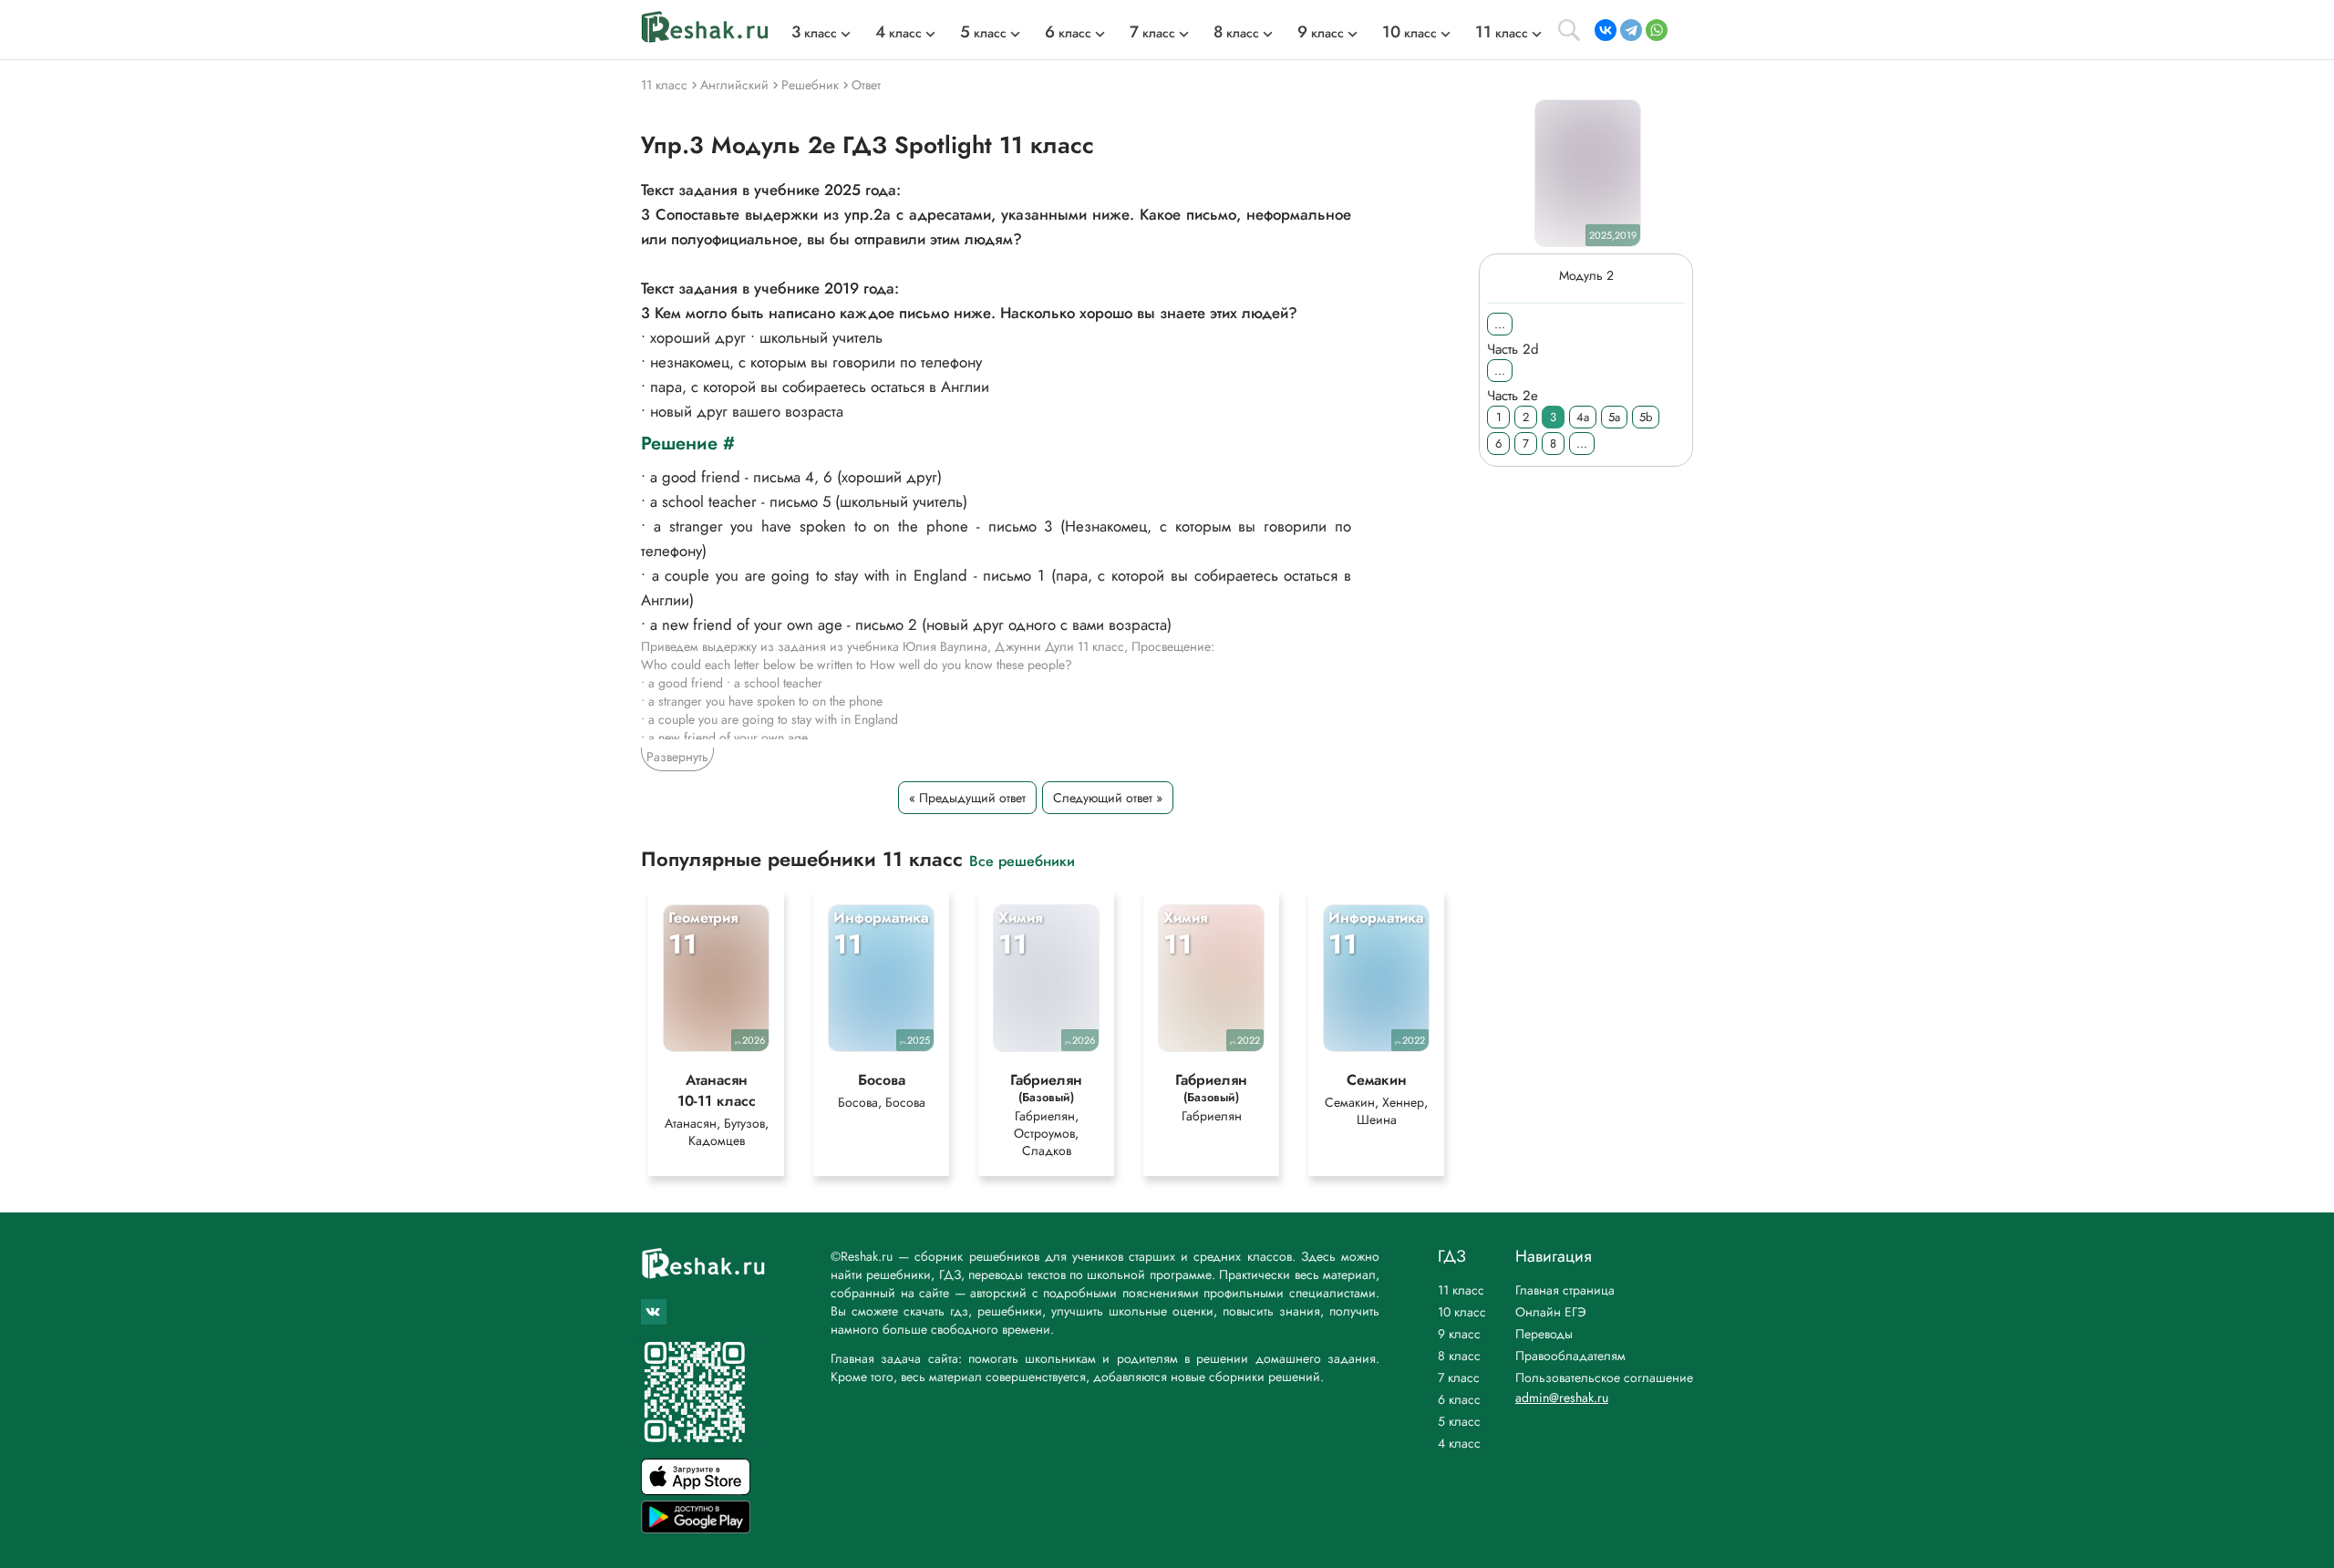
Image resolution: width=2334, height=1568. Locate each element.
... (1500, 324)
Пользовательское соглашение (1604, 1377)
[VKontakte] (1606, 30)
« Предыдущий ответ (967, 798)
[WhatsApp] (1657, 30)
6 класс (1459, 1399)
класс (814, 33)
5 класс (1459, 1421)
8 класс (1459, 1356)
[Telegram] (1631, 30)
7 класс (1459, 1377)
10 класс (1462, 1312)
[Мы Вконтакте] (654, 1312)
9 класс (1459, 1334)
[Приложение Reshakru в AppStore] (696, 1490)
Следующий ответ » (1108, 798)
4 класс (1459, 1443)
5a (1614, 417)
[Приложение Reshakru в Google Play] (696, 1528)
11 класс (1461, 1290)
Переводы (1544, 1334)
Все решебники (1022, 860)
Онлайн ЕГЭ (1551, 1312)
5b (1646, 417)
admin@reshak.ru (1562, 1398)
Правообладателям (1570, 1356)
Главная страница (1565, 1290)
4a (1583, 417)
